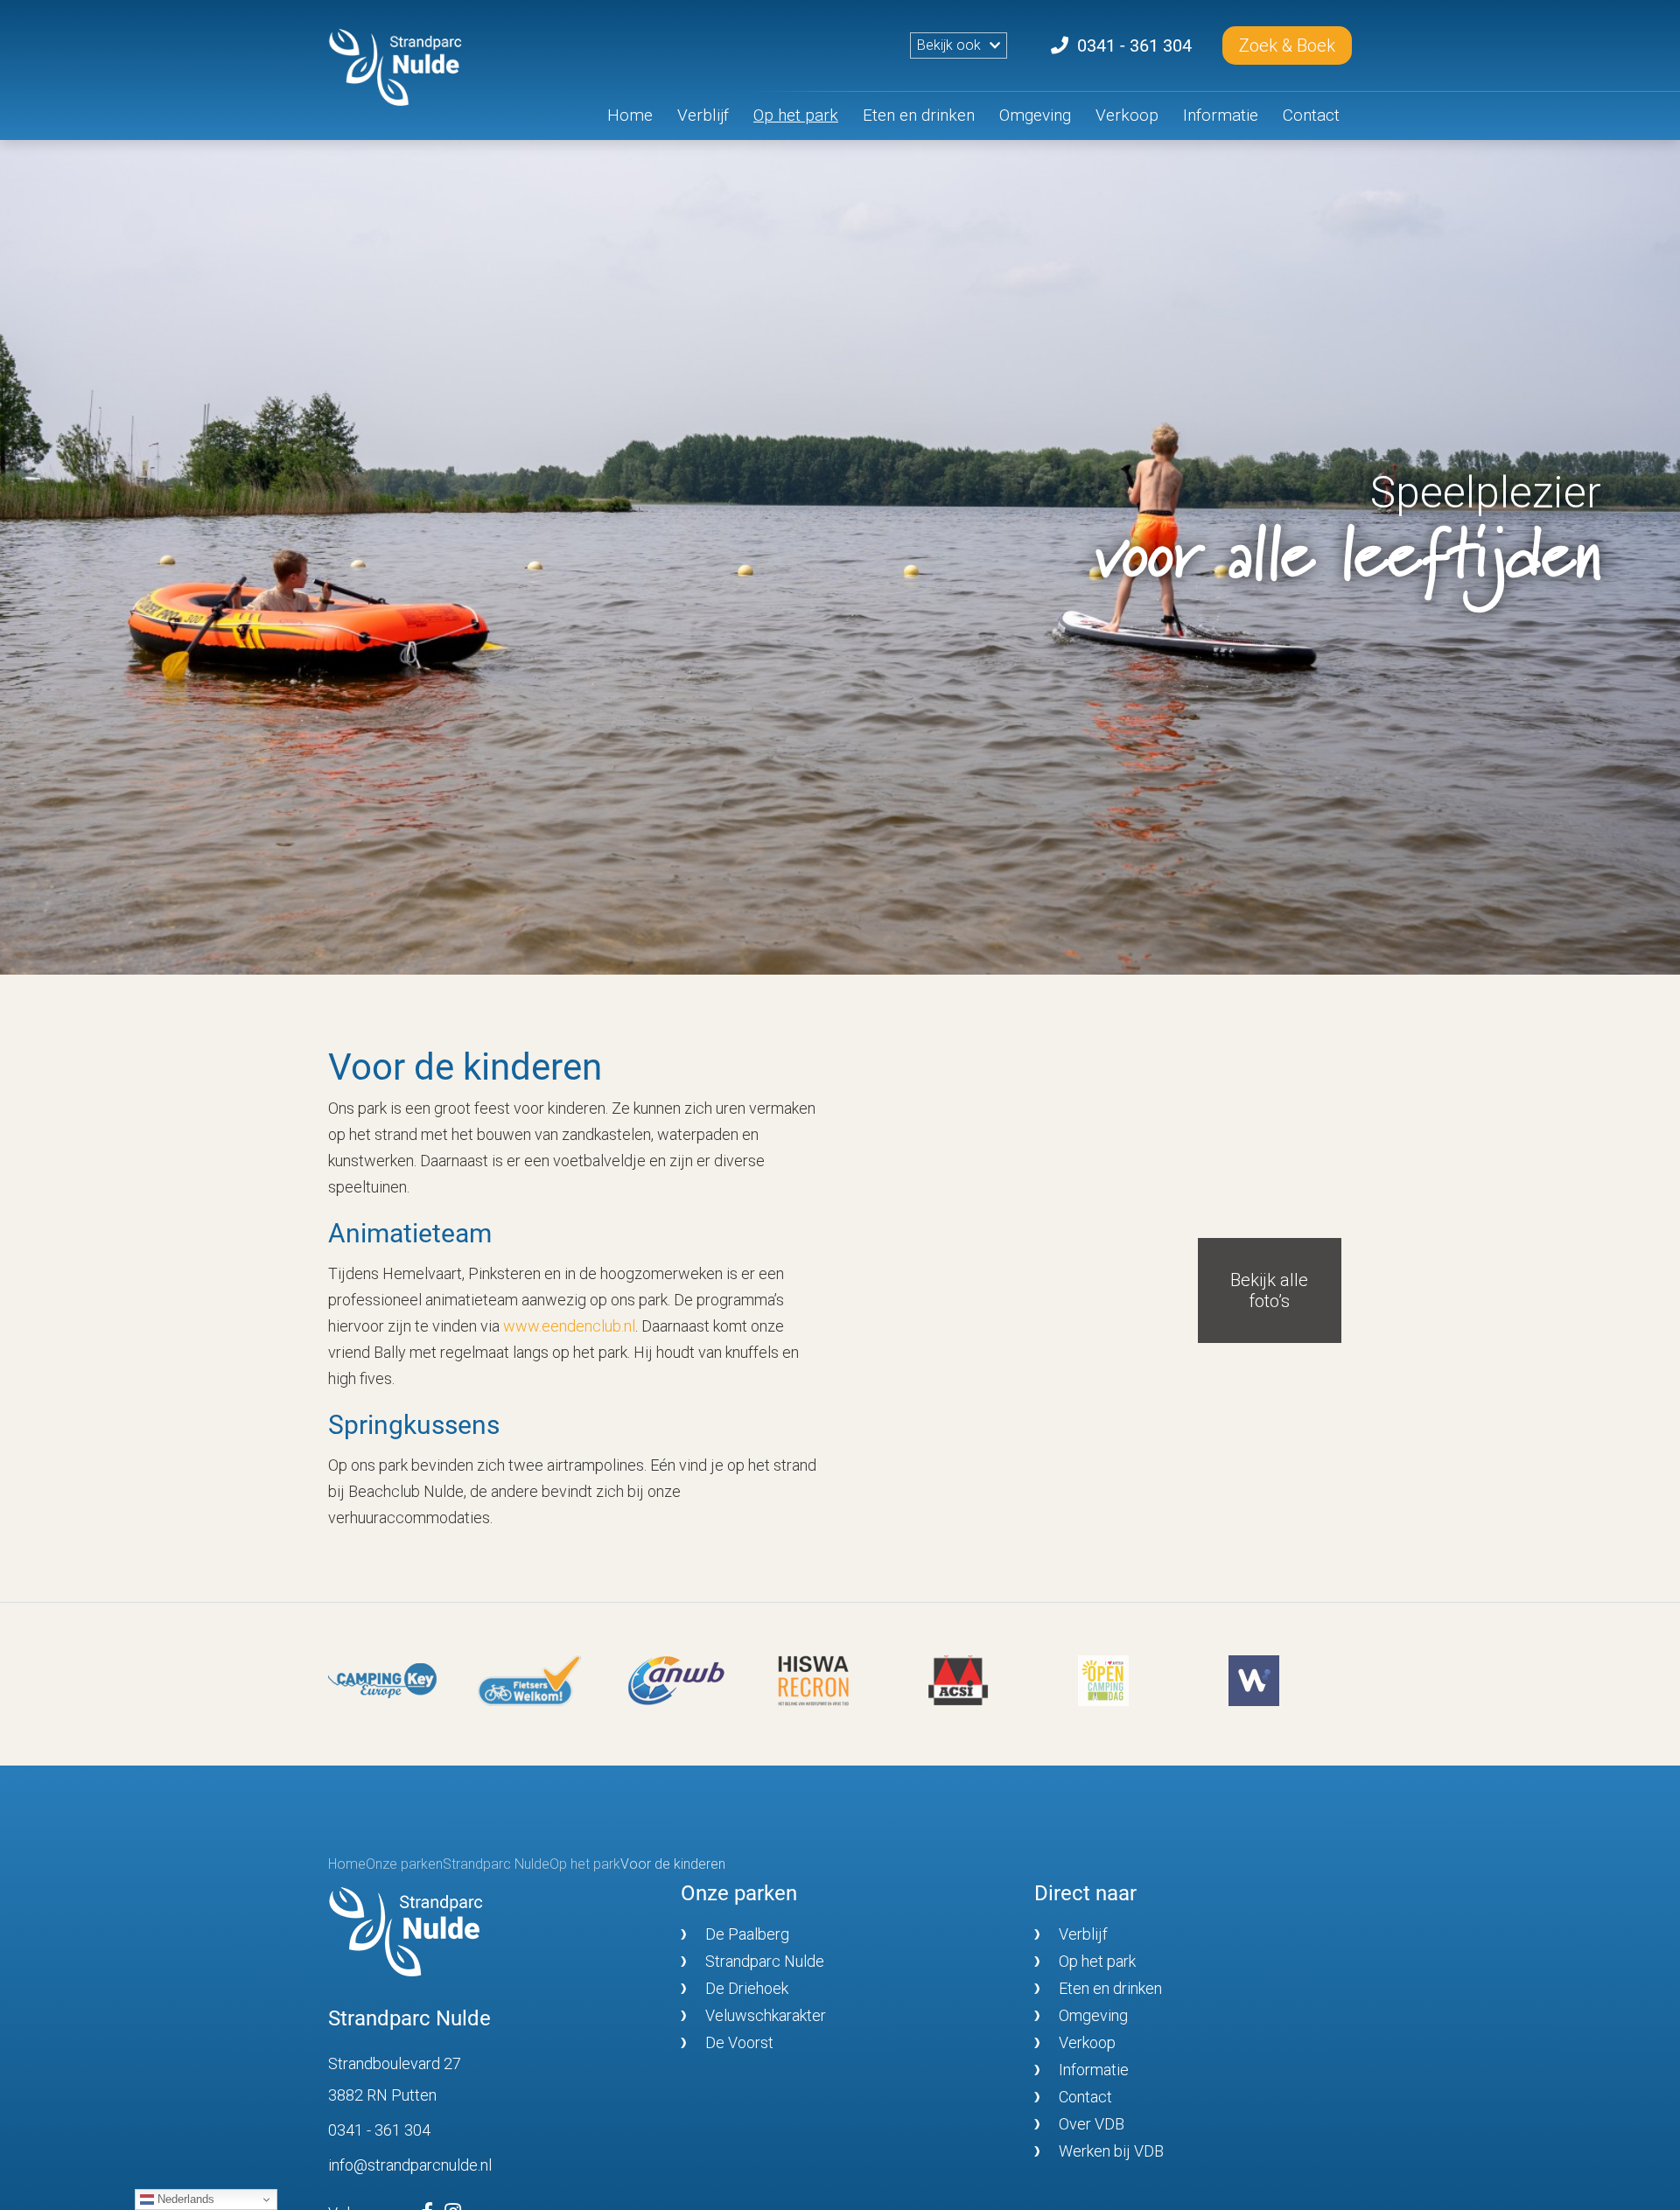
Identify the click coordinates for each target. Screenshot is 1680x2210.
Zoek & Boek (1287, 45)
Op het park (796, 115)
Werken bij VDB (1111, 2151)
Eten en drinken (919, 115)
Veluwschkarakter (766, 2015)
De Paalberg (747, 1934)
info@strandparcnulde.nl (410, 2165)
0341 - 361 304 (379, 2130)
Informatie (1221, 115)
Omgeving (1035, 115)
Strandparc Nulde (765, 1961)
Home (630, 115)
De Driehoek (747, 1988)
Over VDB (1092, 2124)
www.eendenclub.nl (569, 1326)
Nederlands (184, 2199)
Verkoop (1127, 115)
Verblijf (703, 115)
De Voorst (739, 2042)
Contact (1311, 115)
